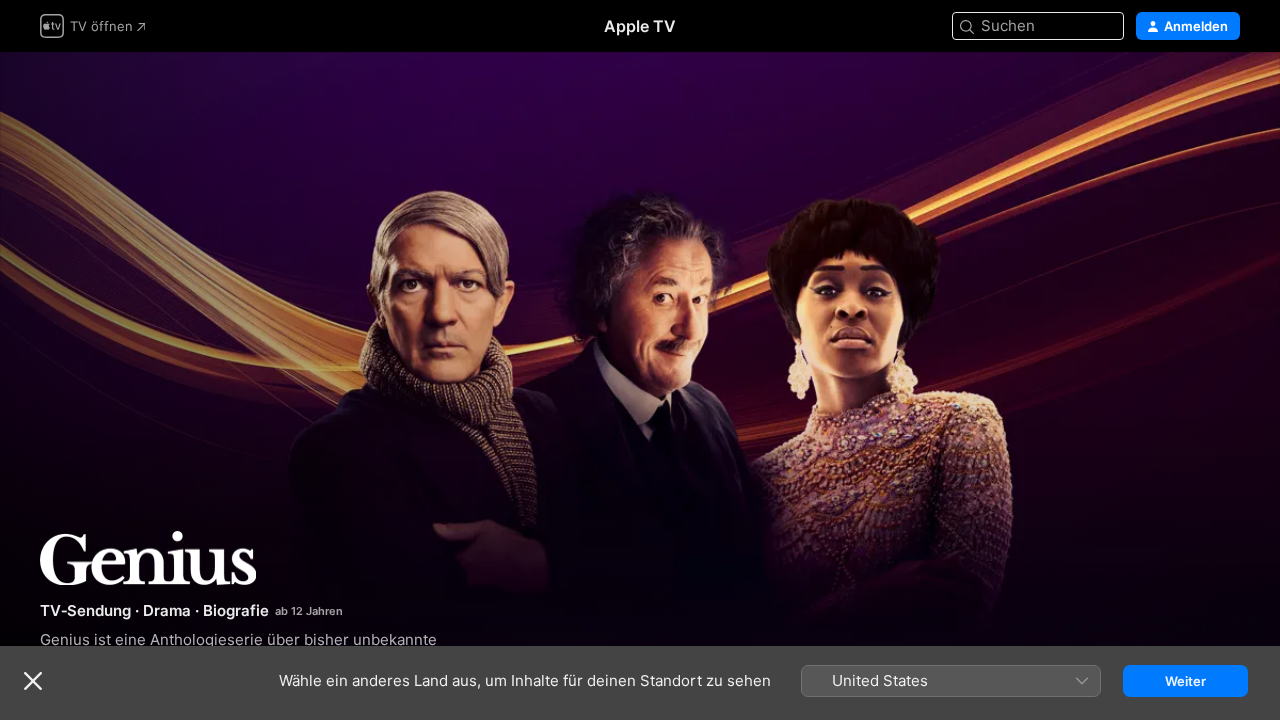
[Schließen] (33, 681)
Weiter (1185, 681)
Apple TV (640, 26)
